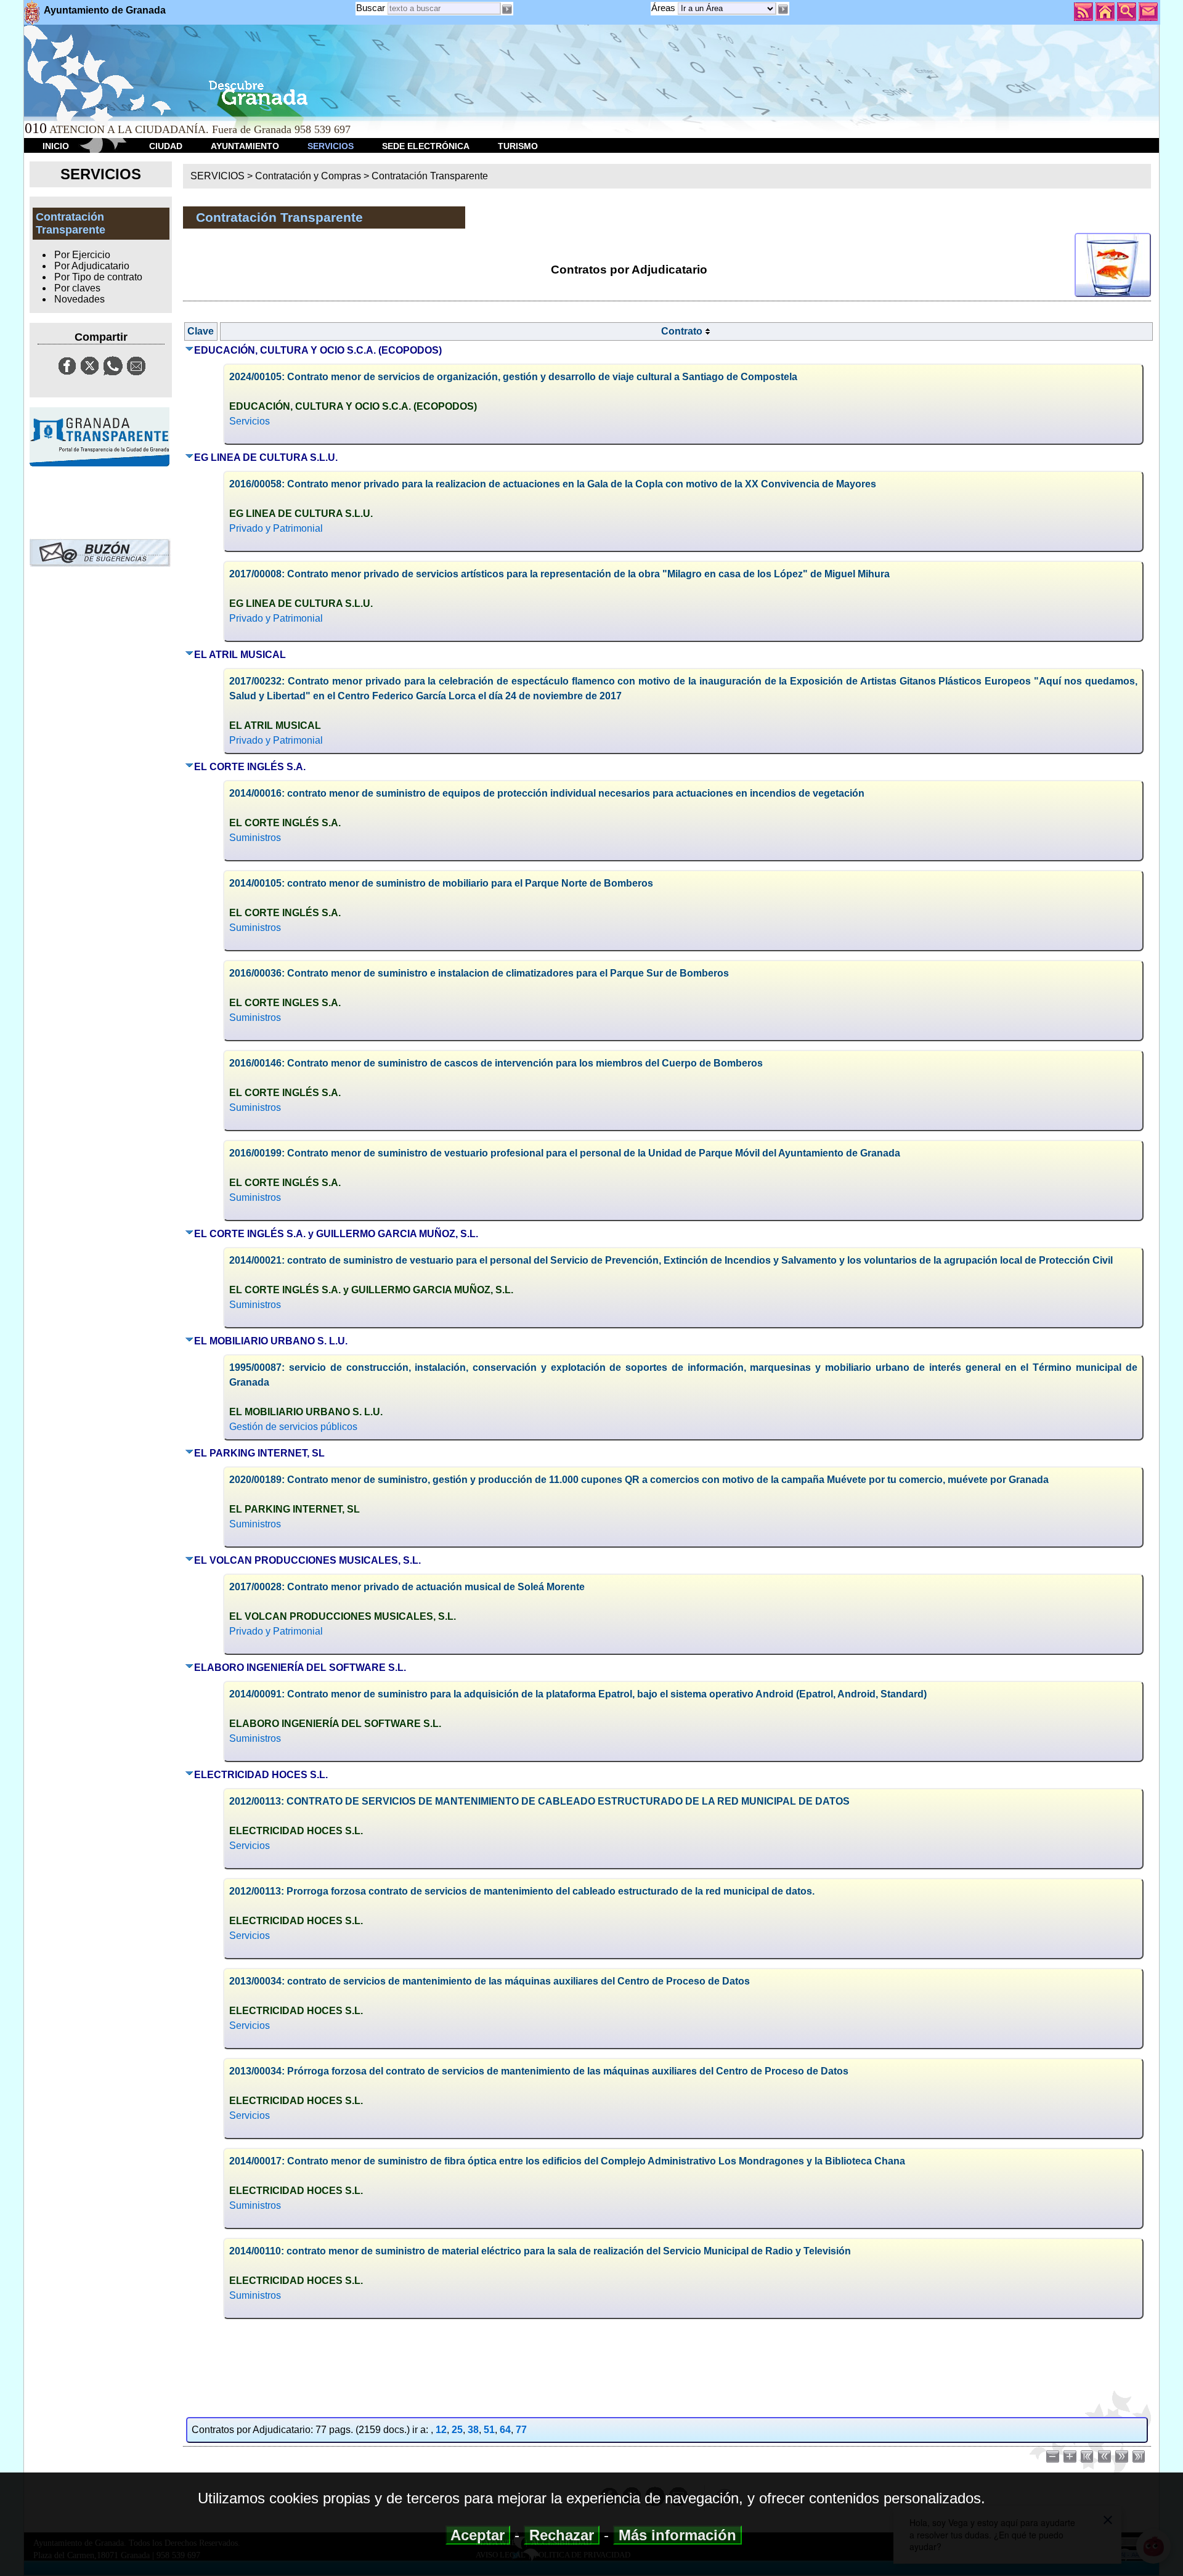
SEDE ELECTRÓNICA (426, 146)
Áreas (665, 8)
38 (473, 2430)
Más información (677, 2535)
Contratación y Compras (308, 176)
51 (489, 2430)
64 (505, 2430)
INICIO (56, 146)
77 (521, 2430)
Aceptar (478, 2535)
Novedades (79, 299)
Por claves (77, 288)
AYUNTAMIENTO (245, 146)
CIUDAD (166, 146)
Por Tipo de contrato (98, 277)
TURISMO (518, 146)
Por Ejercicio (82, 255)
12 (441, 2430)
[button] (783, 9)
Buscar (371, 8)
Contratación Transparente (430, 176)
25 (457, 2430)
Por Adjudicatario (92, 266)
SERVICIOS (331, 146)
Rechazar (562, 2535)
